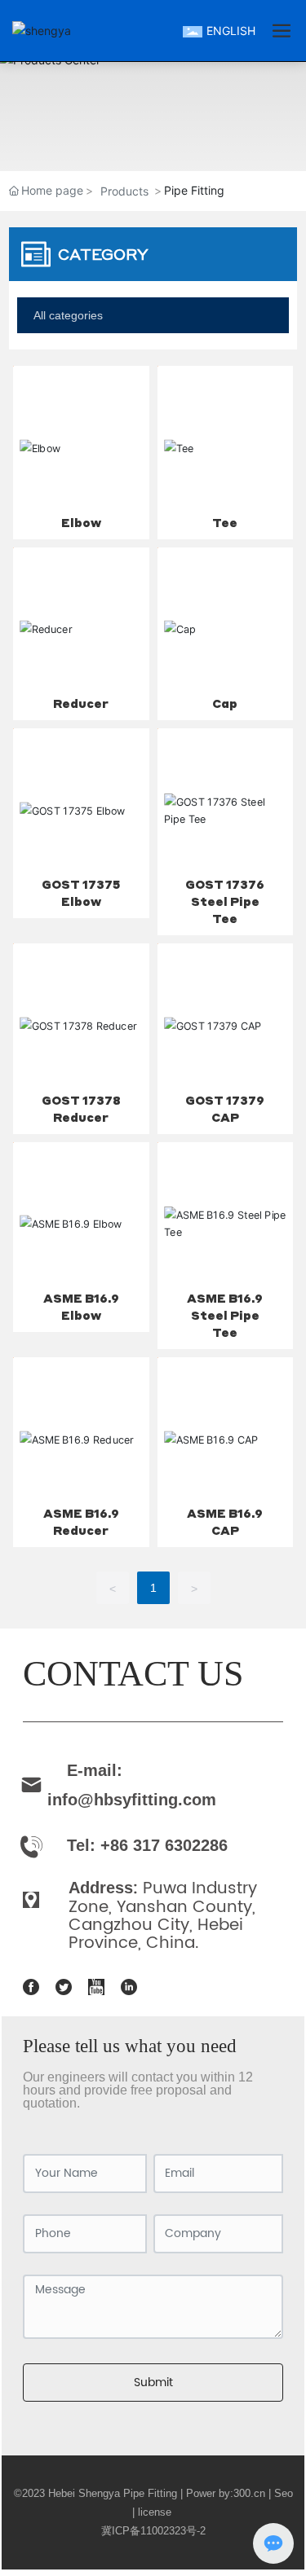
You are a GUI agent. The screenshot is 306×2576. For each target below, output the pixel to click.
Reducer (81, 703)
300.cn (249, 2493)
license (156, 2512)
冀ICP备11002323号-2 (153, 2531)
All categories (68, 315)
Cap (225, 703)
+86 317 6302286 (164, 1845)
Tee (225, 522)
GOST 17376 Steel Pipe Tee (225, 901)
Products (124, 191)
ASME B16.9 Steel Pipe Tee (225, 1315)
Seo (284, 2493)
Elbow (81, 522)
